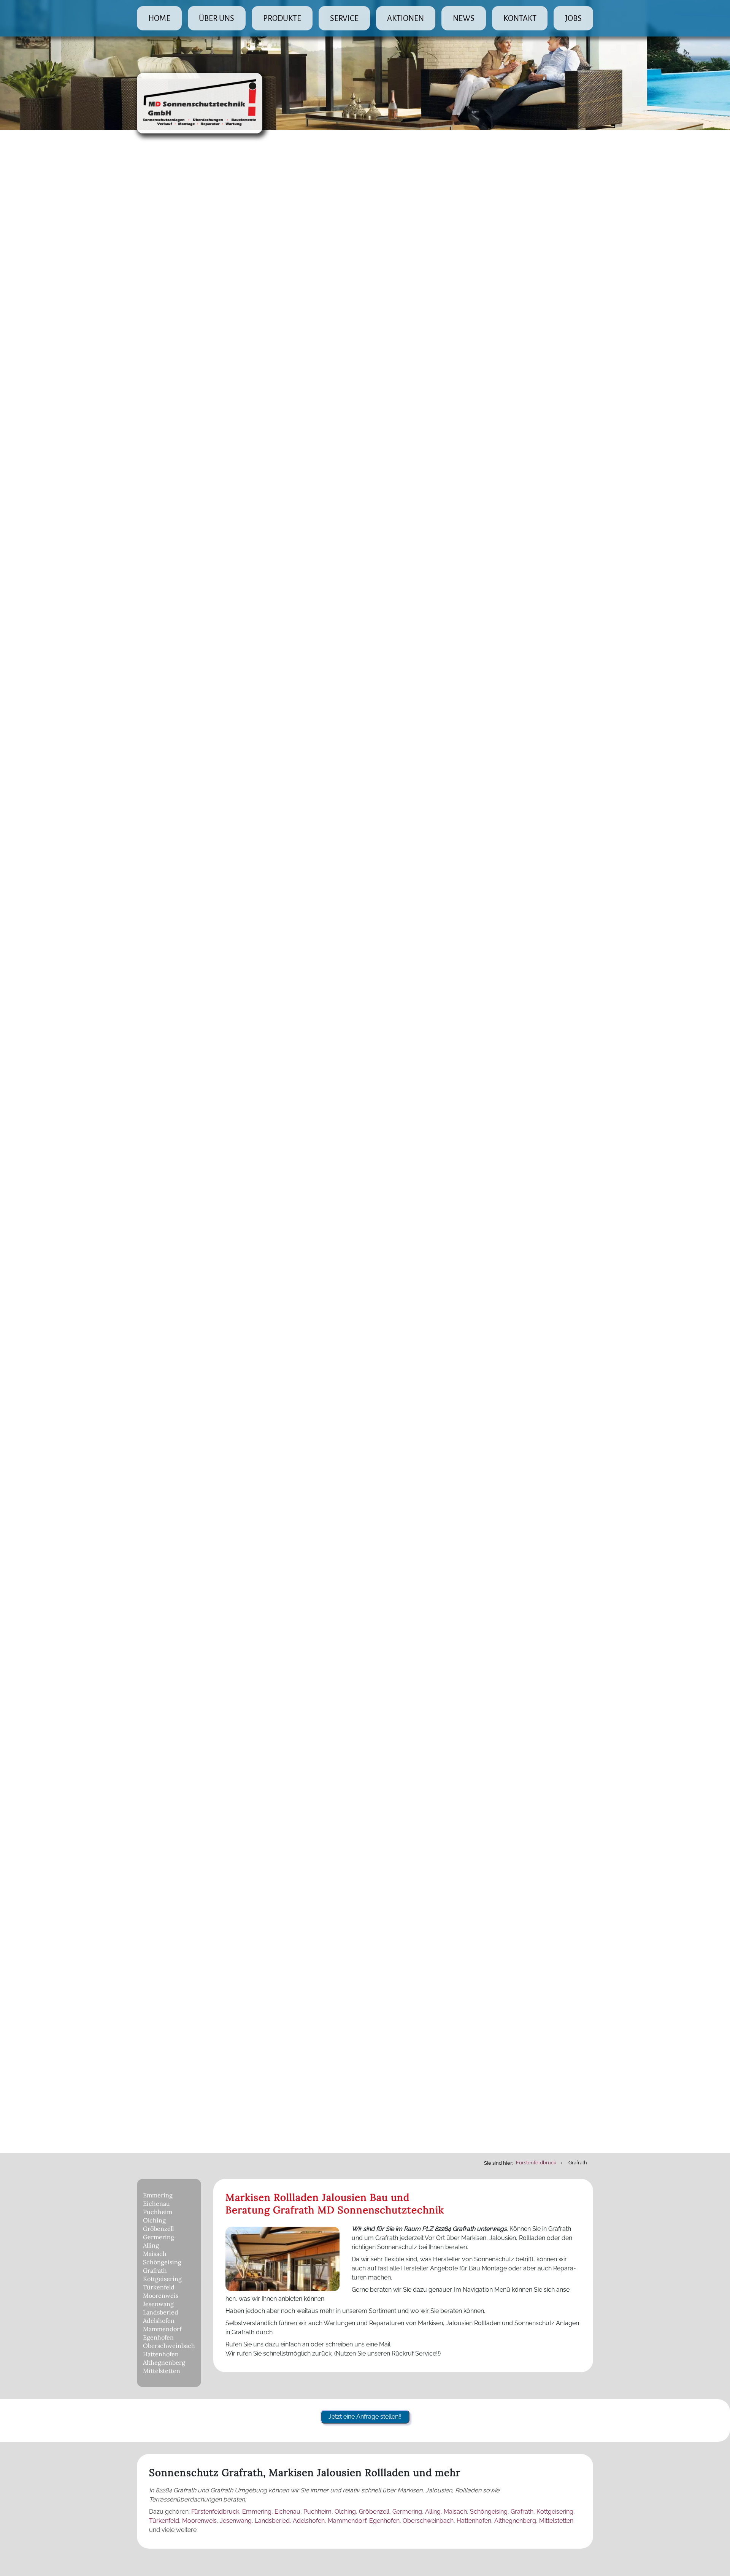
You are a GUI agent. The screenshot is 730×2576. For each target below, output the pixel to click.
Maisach (155, 2254)
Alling (151, 2245)
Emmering (158, 2195)
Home (159, 18)
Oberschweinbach (169, 2346)
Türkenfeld (159, 2287)
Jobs (573, 18)
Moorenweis (161, 2295)
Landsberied (161, 2312)
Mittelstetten (162, 2371)
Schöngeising (162, 2262)
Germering (159, 2237)
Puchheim (158, 2212)
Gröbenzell (158, 2229)
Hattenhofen (161, 2354)
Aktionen (405, 18)
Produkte (282, 18)
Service (344, 18)
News (464, 18)
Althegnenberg (164, 2362)
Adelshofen (159, 2321)
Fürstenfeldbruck (215, 2512)
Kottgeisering (162, 2279)
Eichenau (156, 2203)
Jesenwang (158, 2304)
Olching (154, 2220)
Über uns (217, 18)
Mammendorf (162, 2329)
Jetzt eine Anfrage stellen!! (365, 2417)
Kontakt (520, 18)
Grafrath (155, 2270)
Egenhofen (158, 2337)
